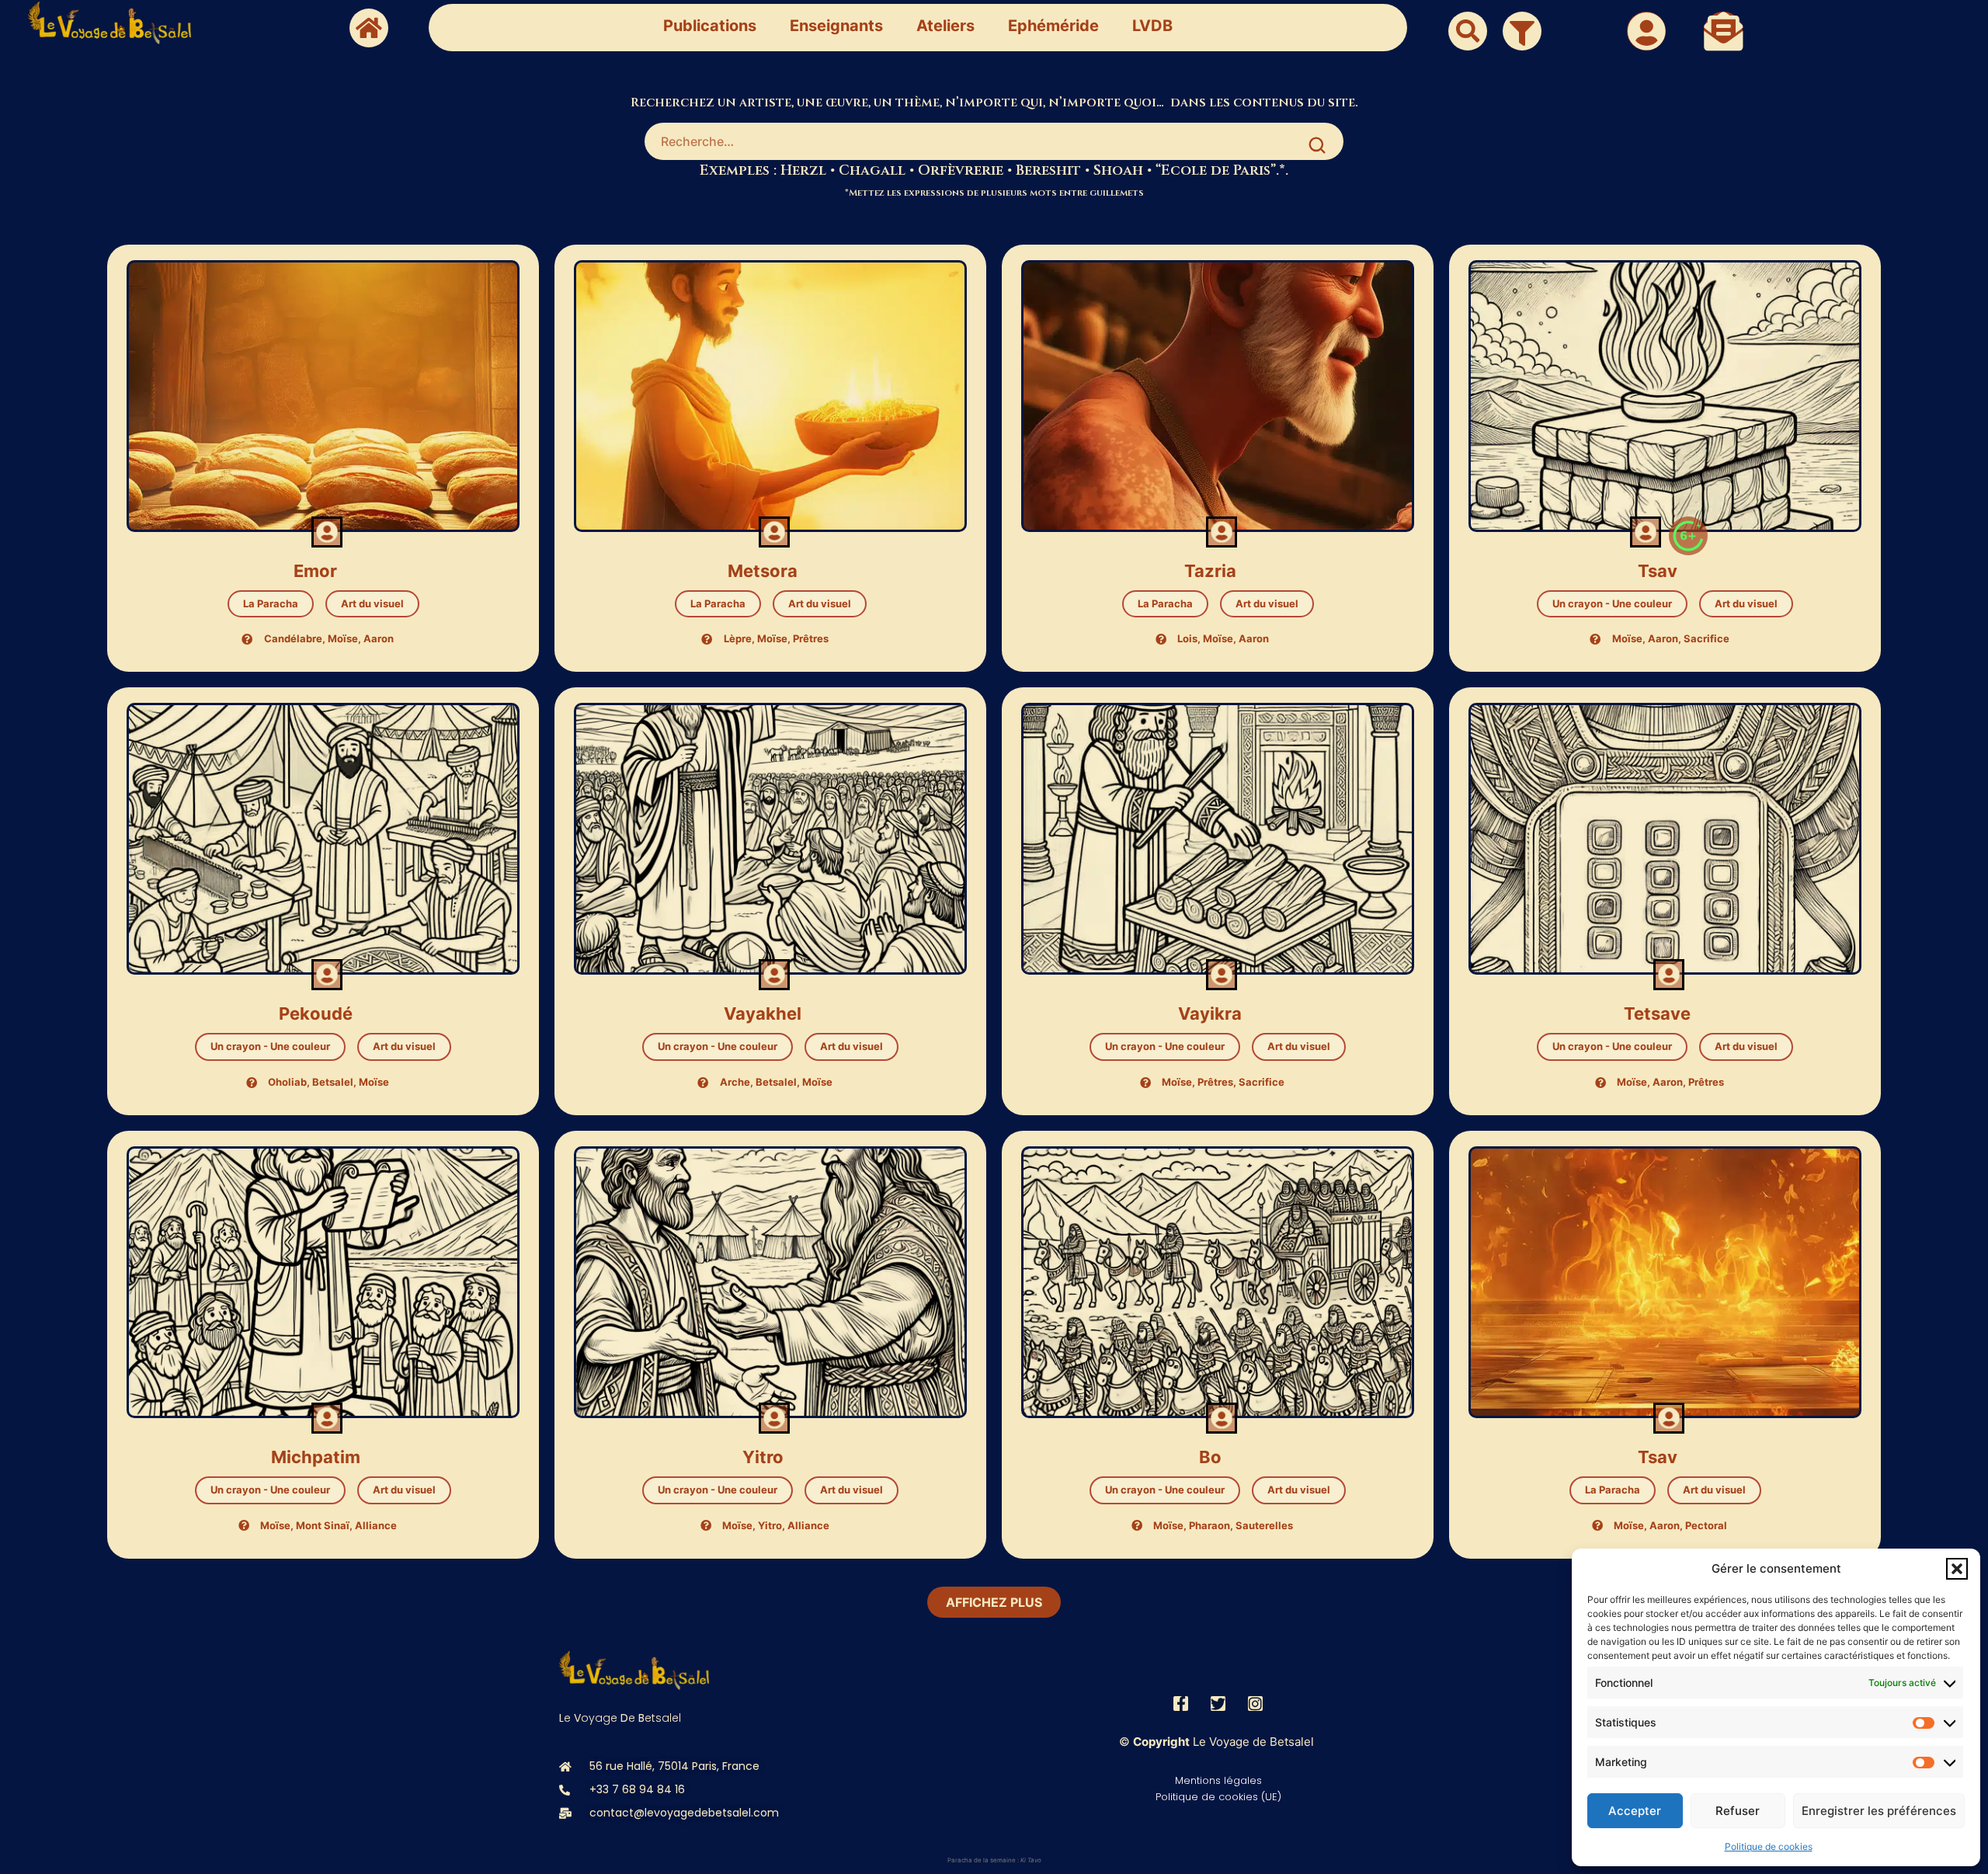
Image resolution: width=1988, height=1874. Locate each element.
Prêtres (811, 638)
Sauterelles (1264, 1525)
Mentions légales (1218, 1780)
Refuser (1738, 1811)
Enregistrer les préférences (1879, 1811)
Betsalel (333, 1082)
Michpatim (316, 1457)
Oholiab (287, 1082)
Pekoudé (316, 1013)
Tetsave (1657, 1013)
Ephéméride (1053, 26)
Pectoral (1706, 1525)
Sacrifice (1706, 638)
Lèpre (738, 638)
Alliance (376, 1525)
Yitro (763, 1457)
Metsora (763, 571)
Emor (315, 571)
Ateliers (945, 26)
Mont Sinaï (323, 1525)
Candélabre (293, 638)
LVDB (1152, 26)
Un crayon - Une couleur (1612, 603)
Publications (710, 26)
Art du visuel (372, 603)
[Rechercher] (1317, 145)
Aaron (379, 638)
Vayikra (1210, 1013)
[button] (1957, 1569)
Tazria (1210, 571)
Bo (1210, 1457)
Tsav (1658, 571)
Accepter (1635, 1811)
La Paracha (271, 603)
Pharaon (1209, 1525)
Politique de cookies (1769, 1846)
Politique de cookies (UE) (1218, 1797)
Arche (735, 1082)
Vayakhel (763, 1013)
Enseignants (836, 26)
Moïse (343, 638)
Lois (1187, 638)
